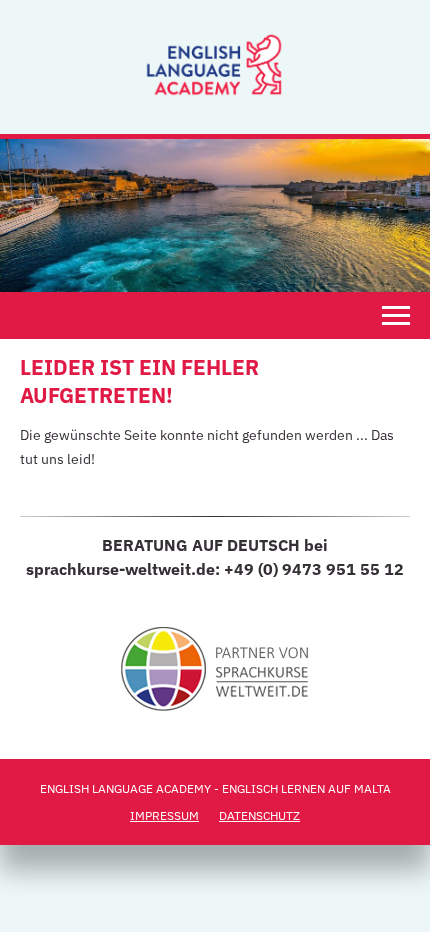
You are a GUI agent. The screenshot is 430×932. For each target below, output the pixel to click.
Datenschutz (259, 815)
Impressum (164, 815)
